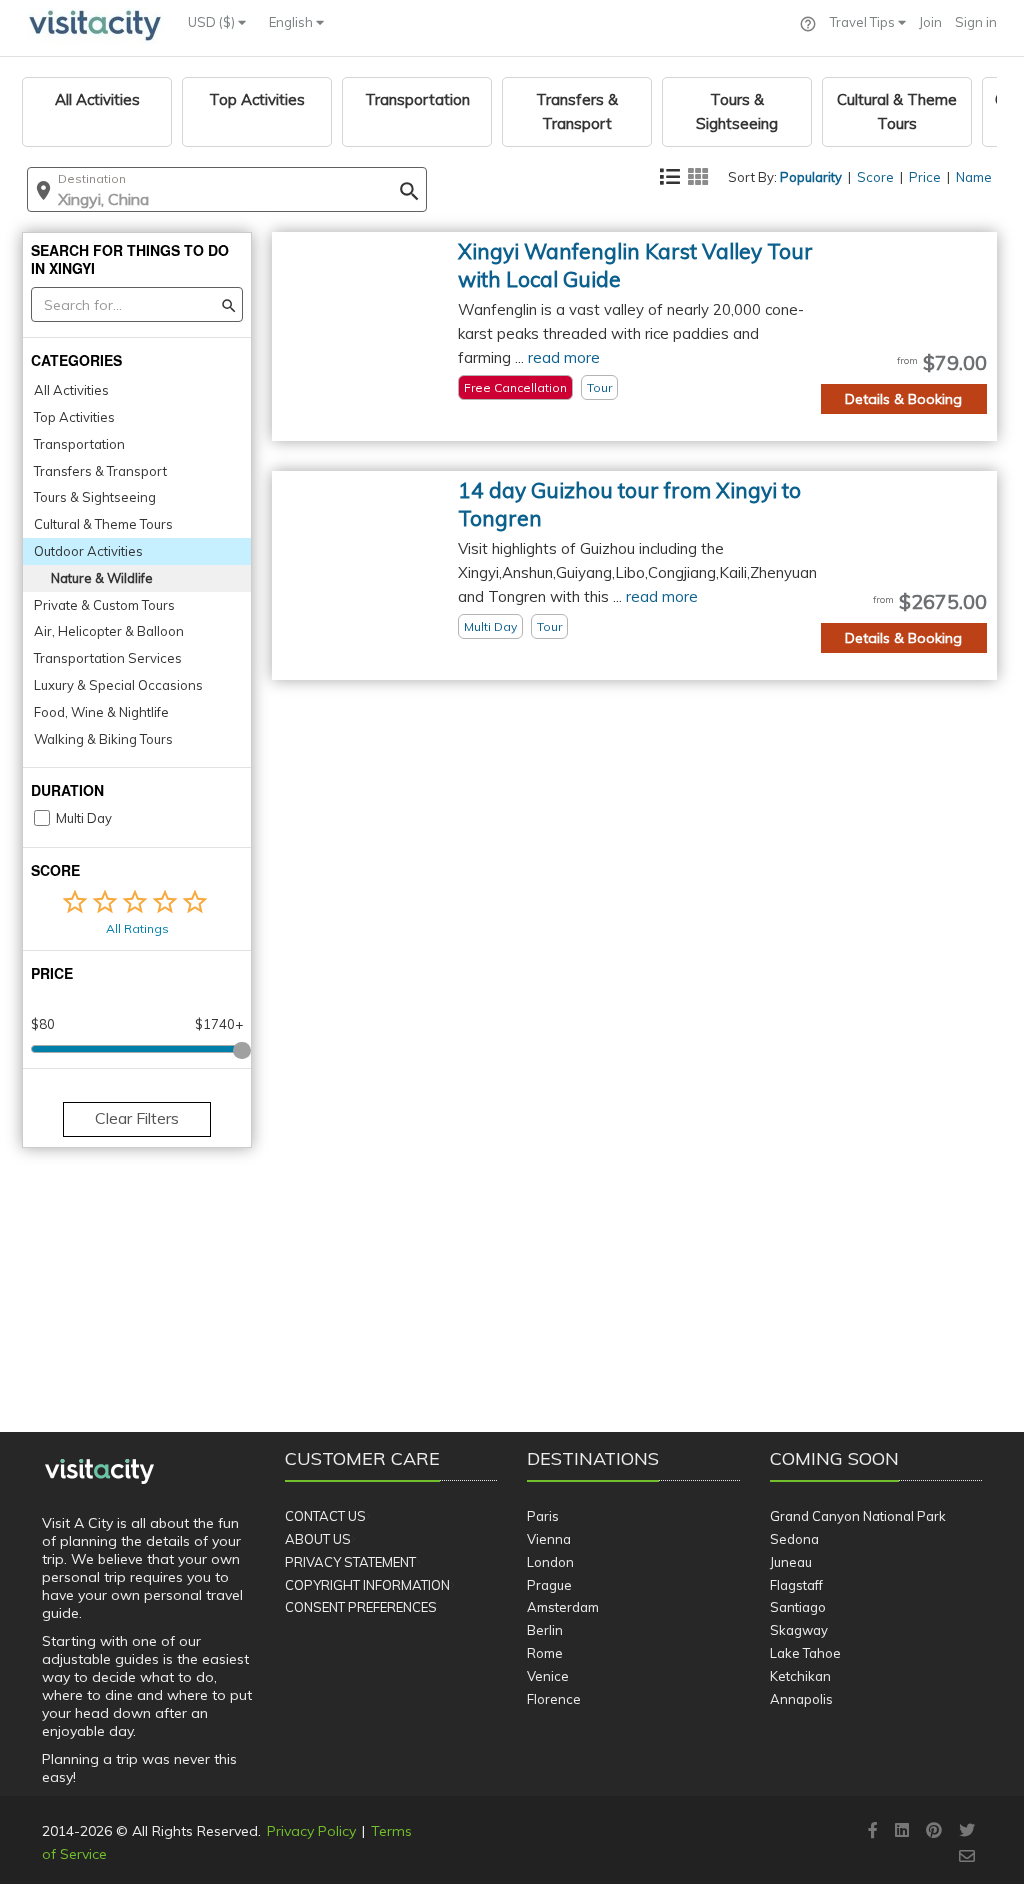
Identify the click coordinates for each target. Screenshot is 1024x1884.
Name (974, 177)
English (292, 22)
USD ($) (213, 22)
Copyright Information (367, 1585)
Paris (543, 1516)
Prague (549, 1585)
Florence (554, 1699)
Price (925, 177)
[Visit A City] (99, 1472)
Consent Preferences (361, 1607)
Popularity (811, 177)
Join (930, 22)
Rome (545, 1653)
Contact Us (325, 1516)
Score (875, 177)
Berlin (545, 1630)
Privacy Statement (350, 1562)
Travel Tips (864, 22)
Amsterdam (563, 1607)
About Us (318, 1539)
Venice (548, 1676)
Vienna (549, 1539)
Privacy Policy (311, 1831)
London (550, 1562)
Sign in (976, 22)
